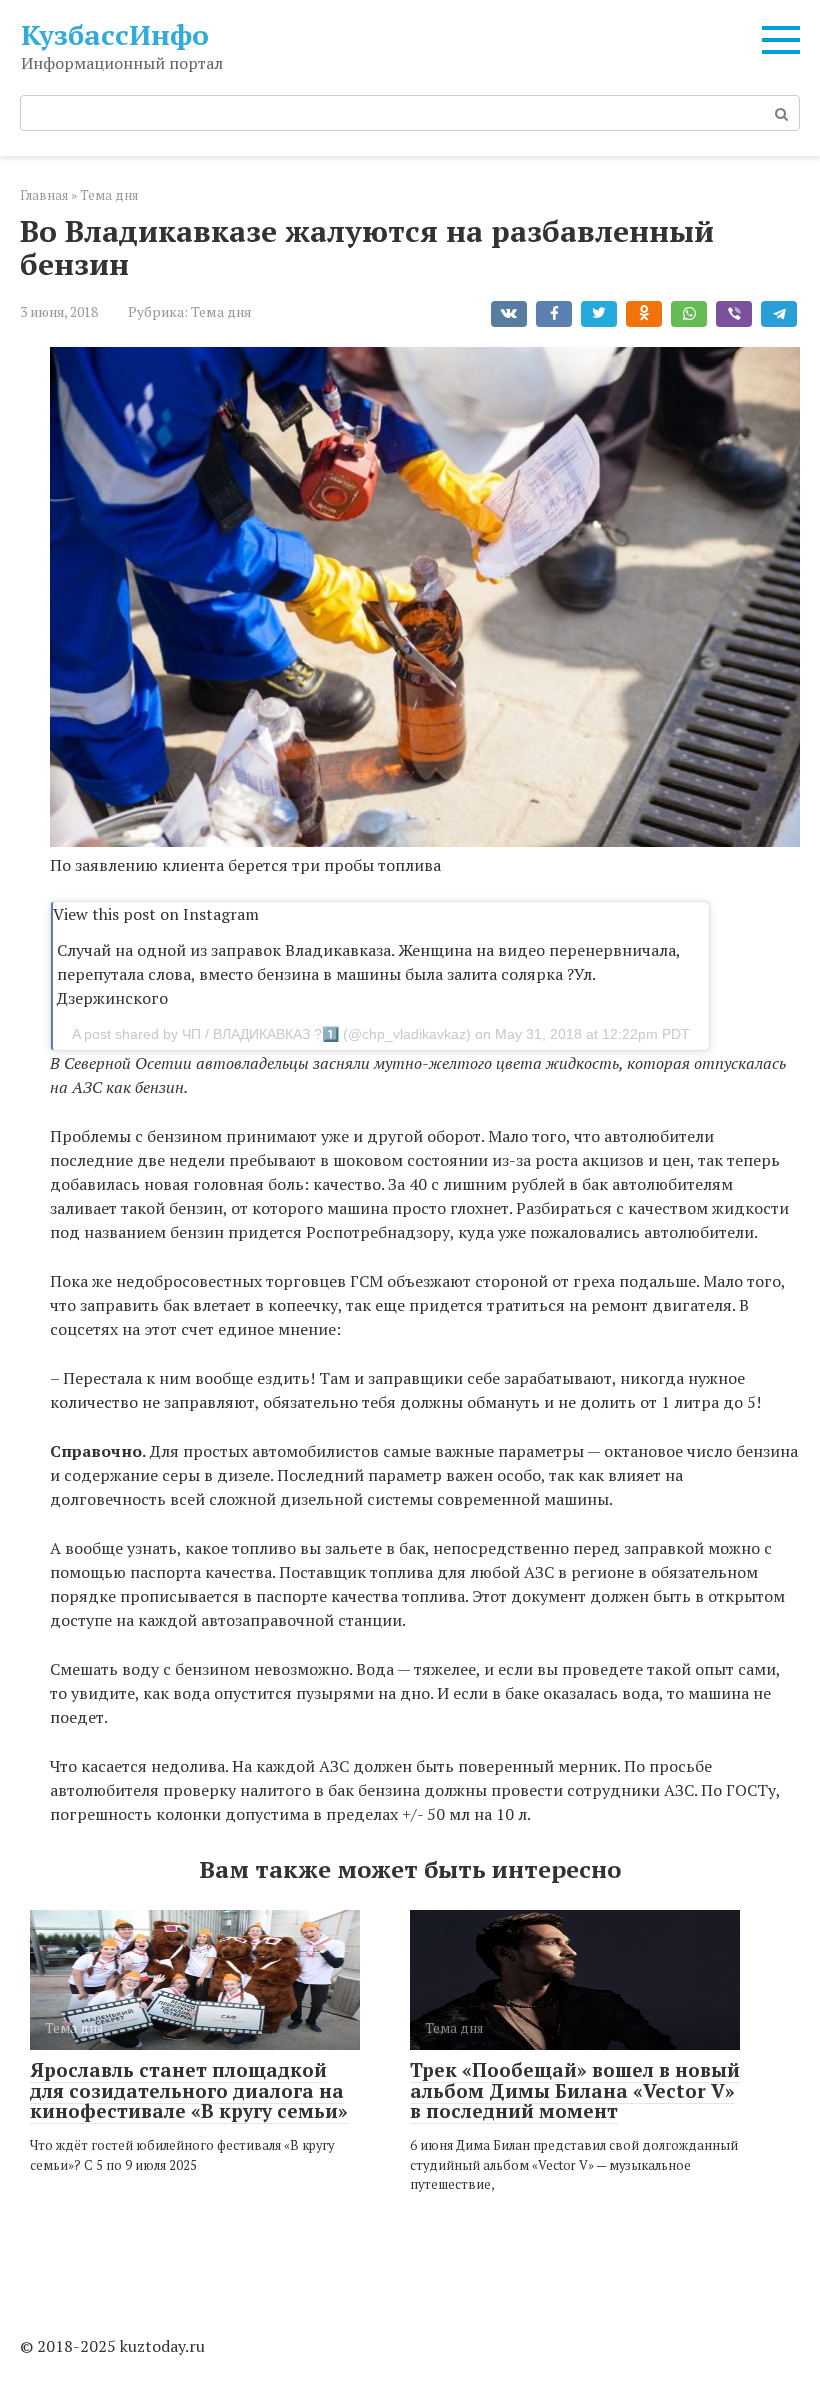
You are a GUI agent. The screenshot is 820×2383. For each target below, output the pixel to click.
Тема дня (221, 312)
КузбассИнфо (115, 34)
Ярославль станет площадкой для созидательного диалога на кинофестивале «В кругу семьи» (189, 2090)
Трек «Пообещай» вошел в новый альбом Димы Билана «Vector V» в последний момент (575, 2090)
